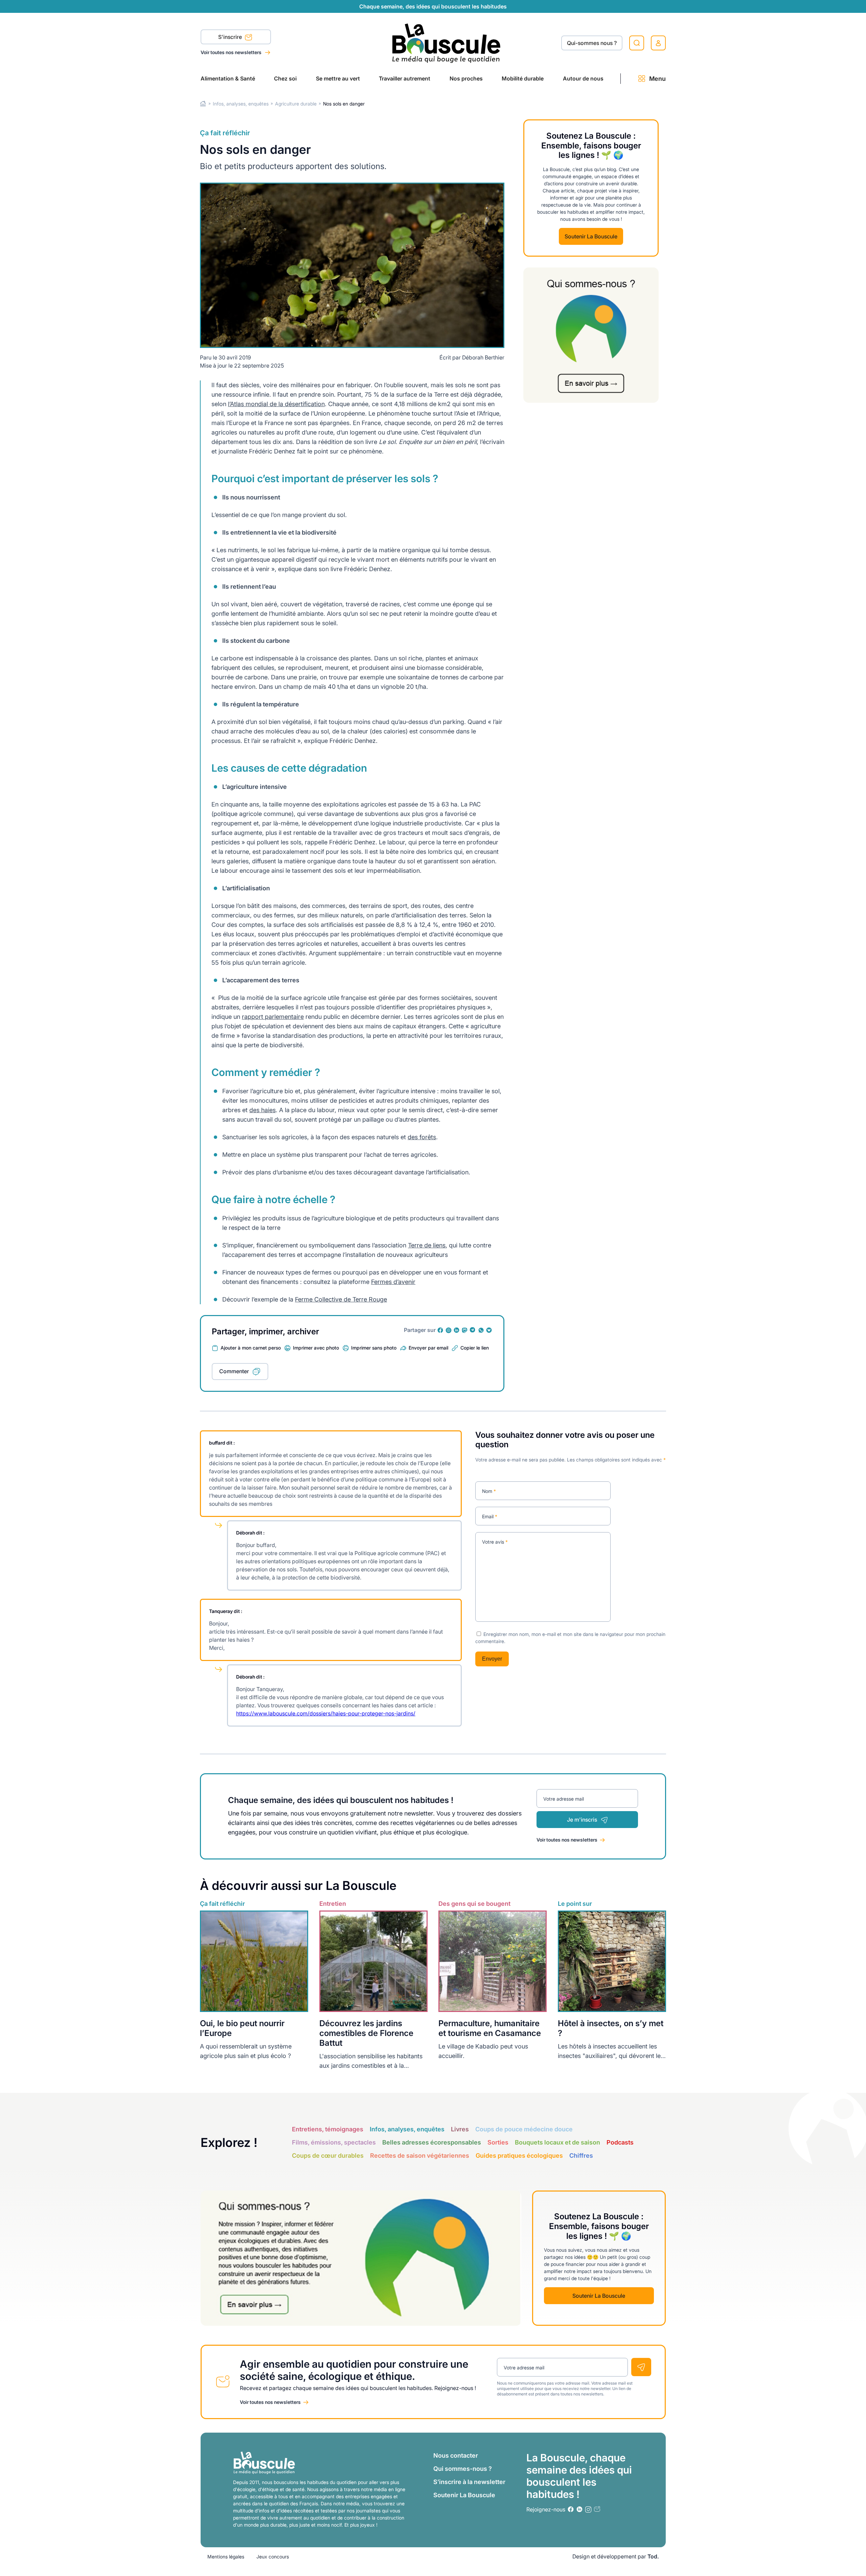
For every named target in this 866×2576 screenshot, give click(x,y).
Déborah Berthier (483, 357)
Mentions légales (226, 2557)
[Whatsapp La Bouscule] (481, 1330)
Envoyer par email (428, 1348)
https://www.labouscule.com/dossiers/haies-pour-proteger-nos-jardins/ (326, 1713)
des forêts (422, 1137)
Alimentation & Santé (228, 78)
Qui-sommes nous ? (592, 43)
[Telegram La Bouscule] (473, 1330)
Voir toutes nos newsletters (232, 52)
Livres (460, 2129)
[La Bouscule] (446, 43)
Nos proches (466, 78)
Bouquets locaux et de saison (557, 2142)
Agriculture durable (296, 104)
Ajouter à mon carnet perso (251, 1348)
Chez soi (285, 78)
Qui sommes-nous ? (463, 2469)
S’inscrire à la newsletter (469, 2482)
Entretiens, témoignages (328, 2129)
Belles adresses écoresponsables (432, 2142)
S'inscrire (231, 37)
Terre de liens (427, 1245)
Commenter (234, 1371)
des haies (263, 1110)
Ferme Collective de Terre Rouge (341, 1299)
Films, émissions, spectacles (334, 2142)
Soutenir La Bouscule (591, 236)
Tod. (653, 2556)
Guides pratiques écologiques (519, 2156)
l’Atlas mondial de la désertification (276, 404)
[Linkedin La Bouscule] (457, 1330)
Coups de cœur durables (328, 2156)
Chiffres (581, 2156)
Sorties (498, 2142)
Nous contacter (456, 2455)
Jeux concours (273, 2557)
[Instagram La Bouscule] (449, 1330)
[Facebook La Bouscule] (440, 1330)
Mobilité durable (523, 78)
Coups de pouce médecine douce (524, 2129)
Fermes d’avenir (393, 1282)
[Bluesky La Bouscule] (489, 1330)
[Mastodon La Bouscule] (465, 1330)
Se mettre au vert (338, 78)
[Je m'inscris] (641, 2367)
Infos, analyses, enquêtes (241, 104)
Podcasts (620, 2142)
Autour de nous (583, 78)
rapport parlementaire (273, 1017)
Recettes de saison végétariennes (420, 2156)
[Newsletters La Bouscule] (597, 2509)
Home (203, 104)
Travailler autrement (405, 78)
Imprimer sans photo (374, 1348)
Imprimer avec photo (316, 1348)
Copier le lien (475, 1348)
